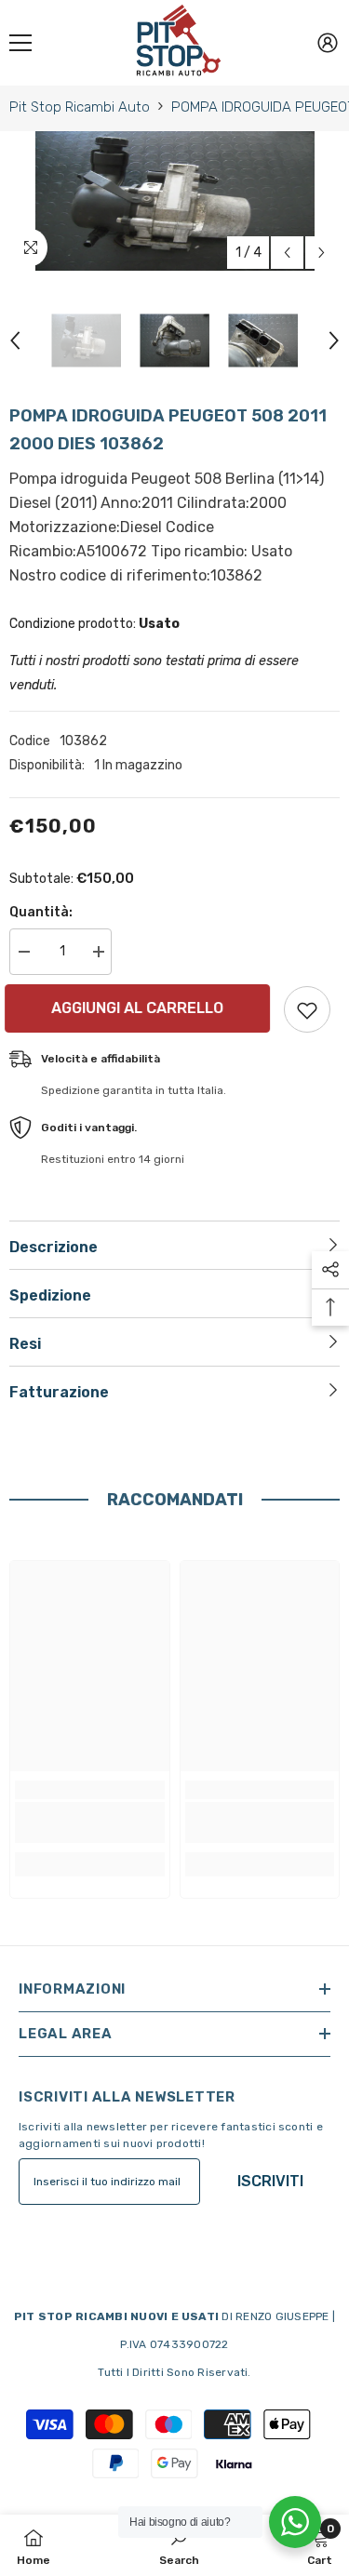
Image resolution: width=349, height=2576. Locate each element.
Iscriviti (270, 2181)
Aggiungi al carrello (146, 1008)
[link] (90, 1822)
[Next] (322, 253)
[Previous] (287, 253)
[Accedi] (328, 43)
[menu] (20, 43)
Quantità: (41, 912)
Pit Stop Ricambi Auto (80, 107)
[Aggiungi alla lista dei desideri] (307, 1009)
